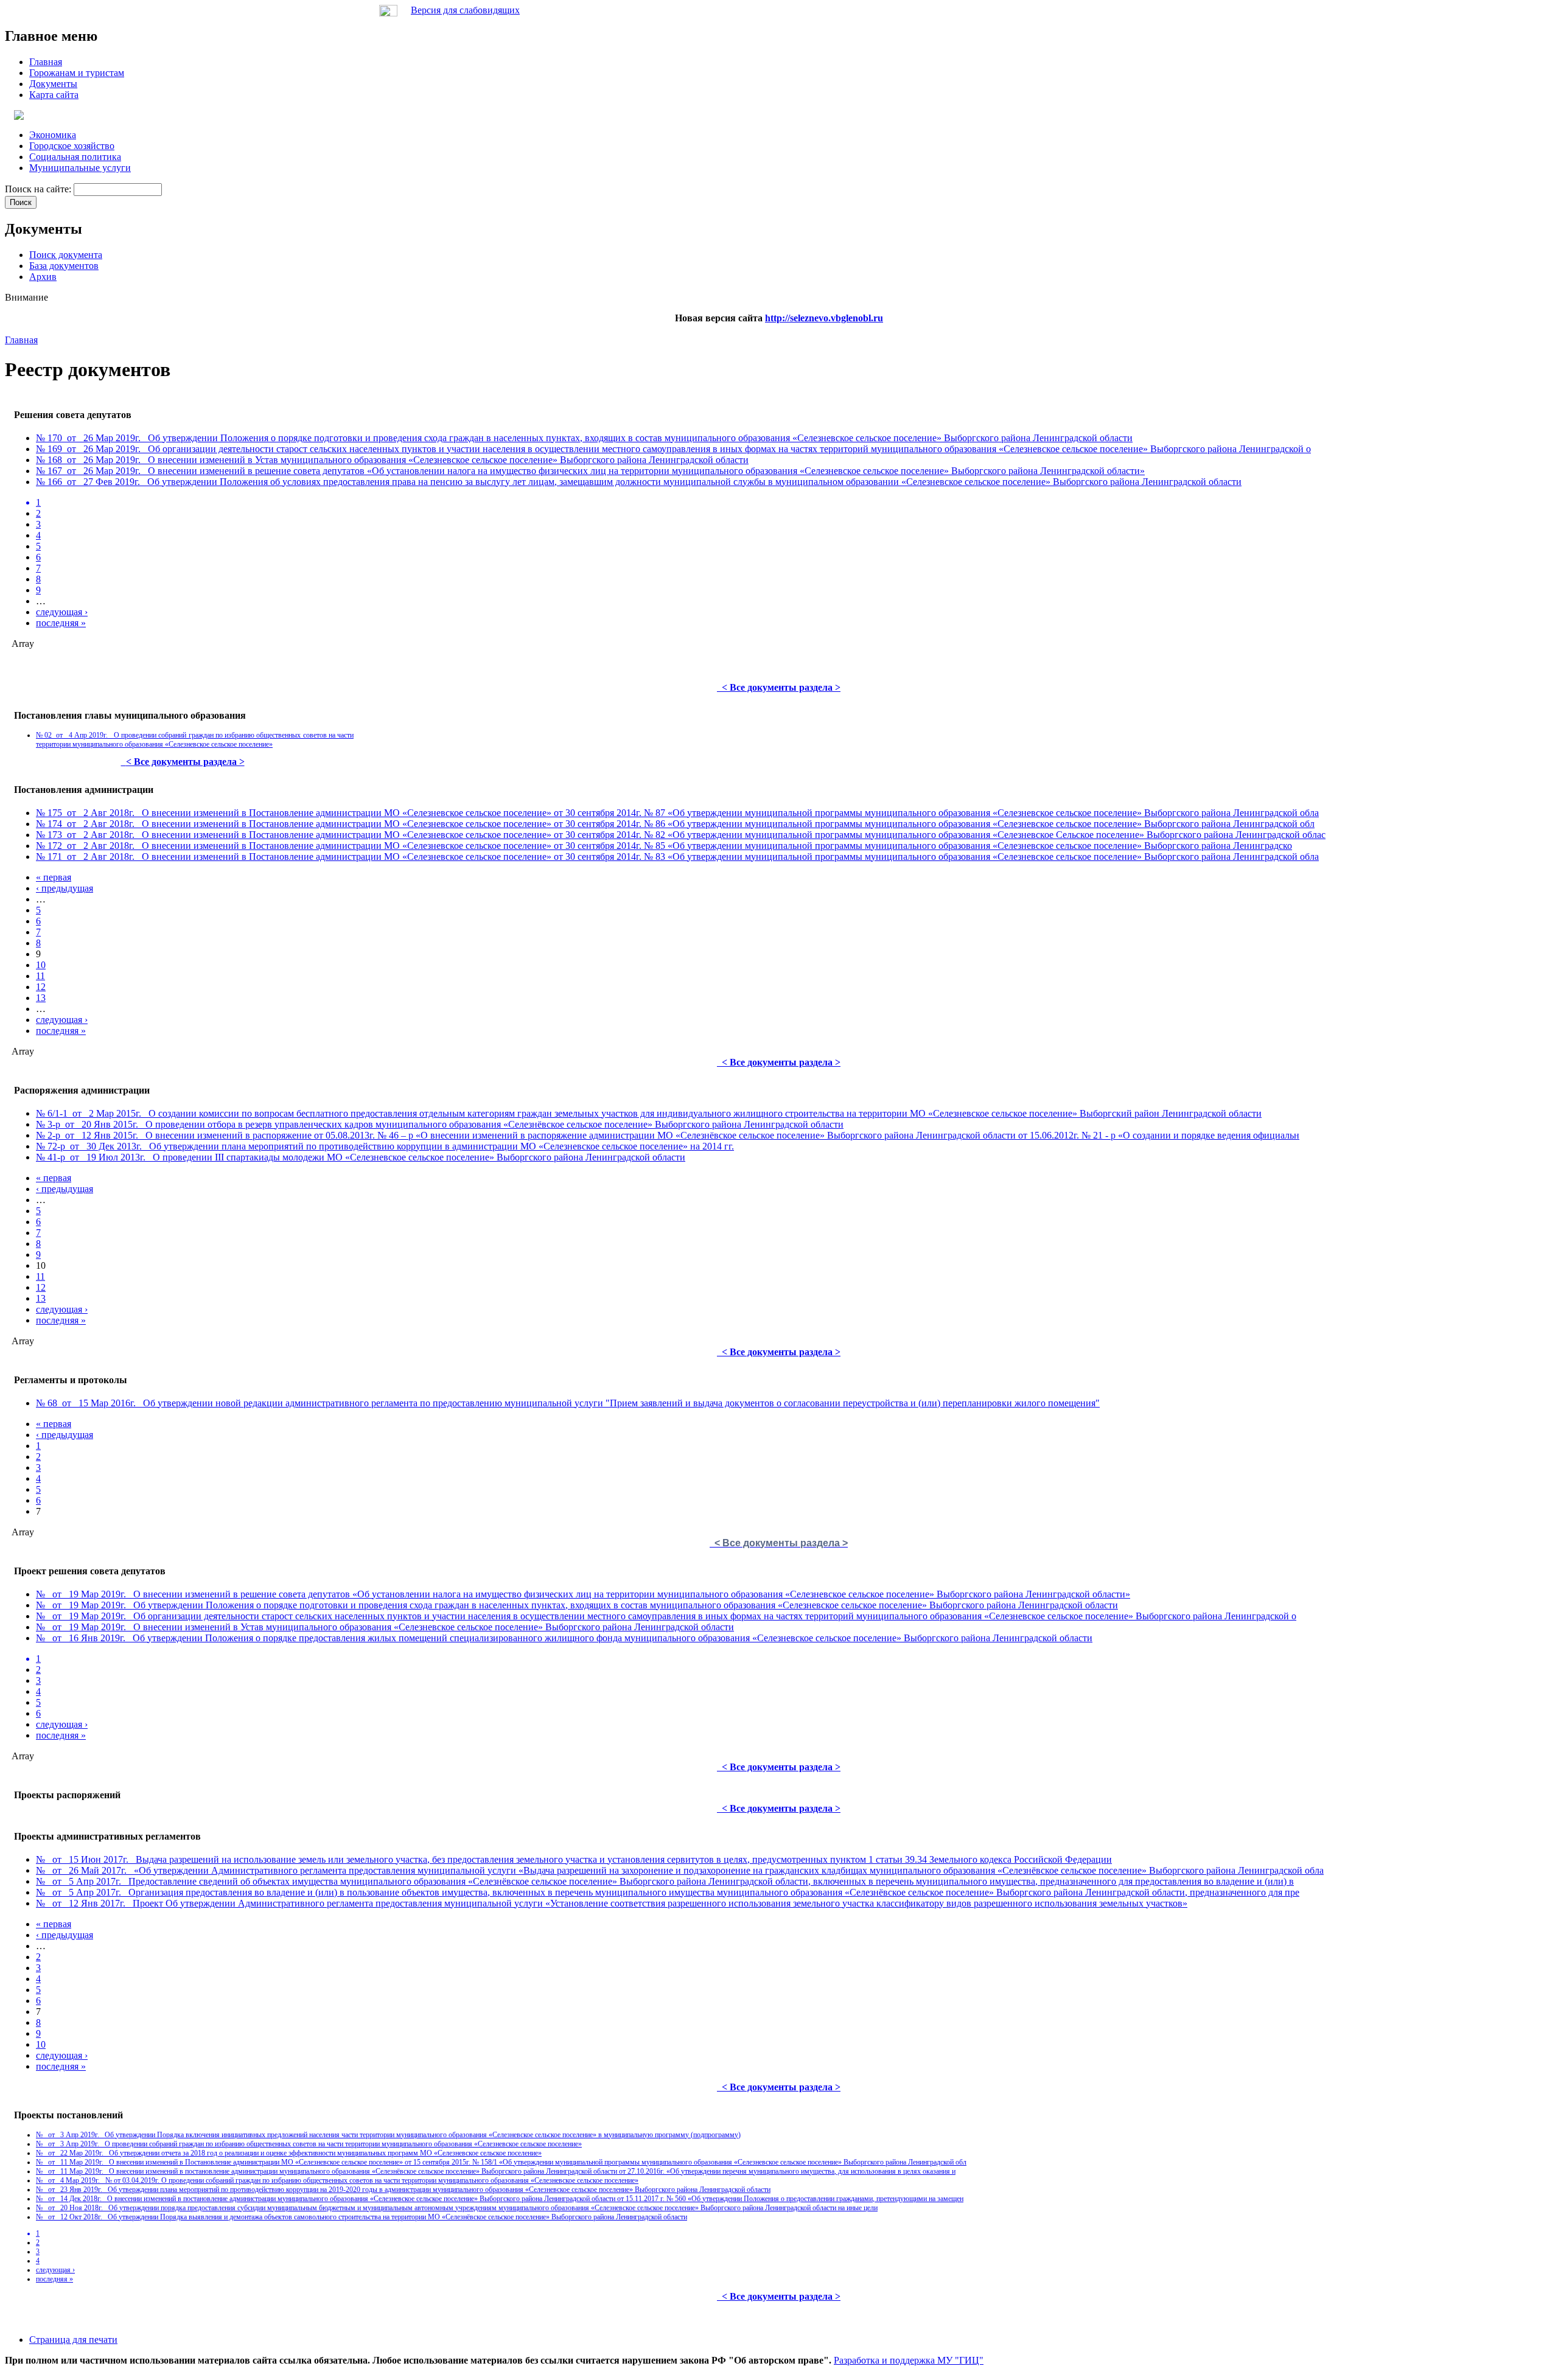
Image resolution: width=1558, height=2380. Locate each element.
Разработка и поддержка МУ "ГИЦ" (909, 2360)
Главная (21, 340)
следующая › (62, 612)
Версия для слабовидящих (465, 10)
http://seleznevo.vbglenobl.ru (824, 318)
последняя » (61, 623)
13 (41, 998)
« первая (54, 877)
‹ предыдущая (65, 888)
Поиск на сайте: (39, 189)
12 (41, 987)
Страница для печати (73, 2340)
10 (41, 965)
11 (40, 976)
